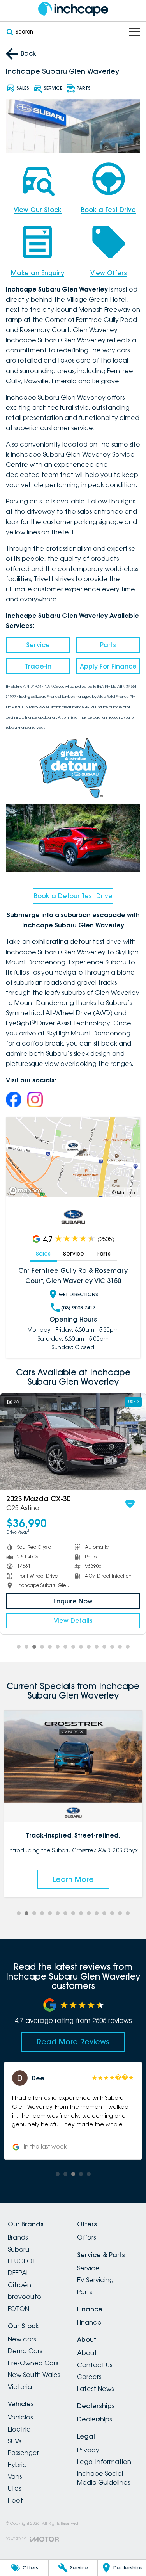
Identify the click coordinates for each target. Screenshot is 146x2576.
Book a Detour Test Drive (73, 896)
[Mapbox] (27, 1191)
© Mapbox (124, 1193)
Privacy (88, 2450)
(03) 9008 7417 (78, 1308)
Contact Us (95, 2365)
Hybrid (17, 2465)
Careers (89, 2377)
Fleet (15, 2500)
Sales (43, 1254)
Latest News (95, 2389)
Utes (14, 2488)
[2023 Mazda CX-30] (73, 1442)
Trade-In (38, 666)
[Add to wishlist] (130, 1504)
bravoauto (25, 2297)
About (87, 2353)
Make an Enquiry (38, 273)
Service (38, 645)
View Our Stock (38, 210)
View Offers (109, 273)
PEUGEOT (22, 2261)
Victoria (20, 2387)
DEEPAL (18, 2273)
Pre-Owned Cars (33, 2363)
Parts (108, 645)
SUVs (14, 2441)
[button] (73, 2111)
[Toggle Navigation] (135, 32)
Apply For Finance (108, 666)
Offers (86, 2237)
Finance (89, 2322)
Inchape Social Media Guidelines (104, 2478)
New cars (22, 2339)
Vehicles (20, 2417)
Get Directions (78, 1294)
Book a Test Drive (108, 210)
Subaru (18, 2249)
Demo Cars (25, 2351)
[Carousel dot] (19, 1647)
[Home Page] (73, 9)
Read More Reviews (73, 2042)
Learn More (74, 1879)
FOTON (18, 2309)
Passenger (23, 2453)
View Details (73, 1621)
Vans (15, 2476)
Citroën (19, 2285)
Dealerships (94, 2419)
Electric (19, 2429)
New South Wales (34, 2375)
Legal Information (104, 2462)
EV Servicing (95, 2280)
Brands (18, 2237)
